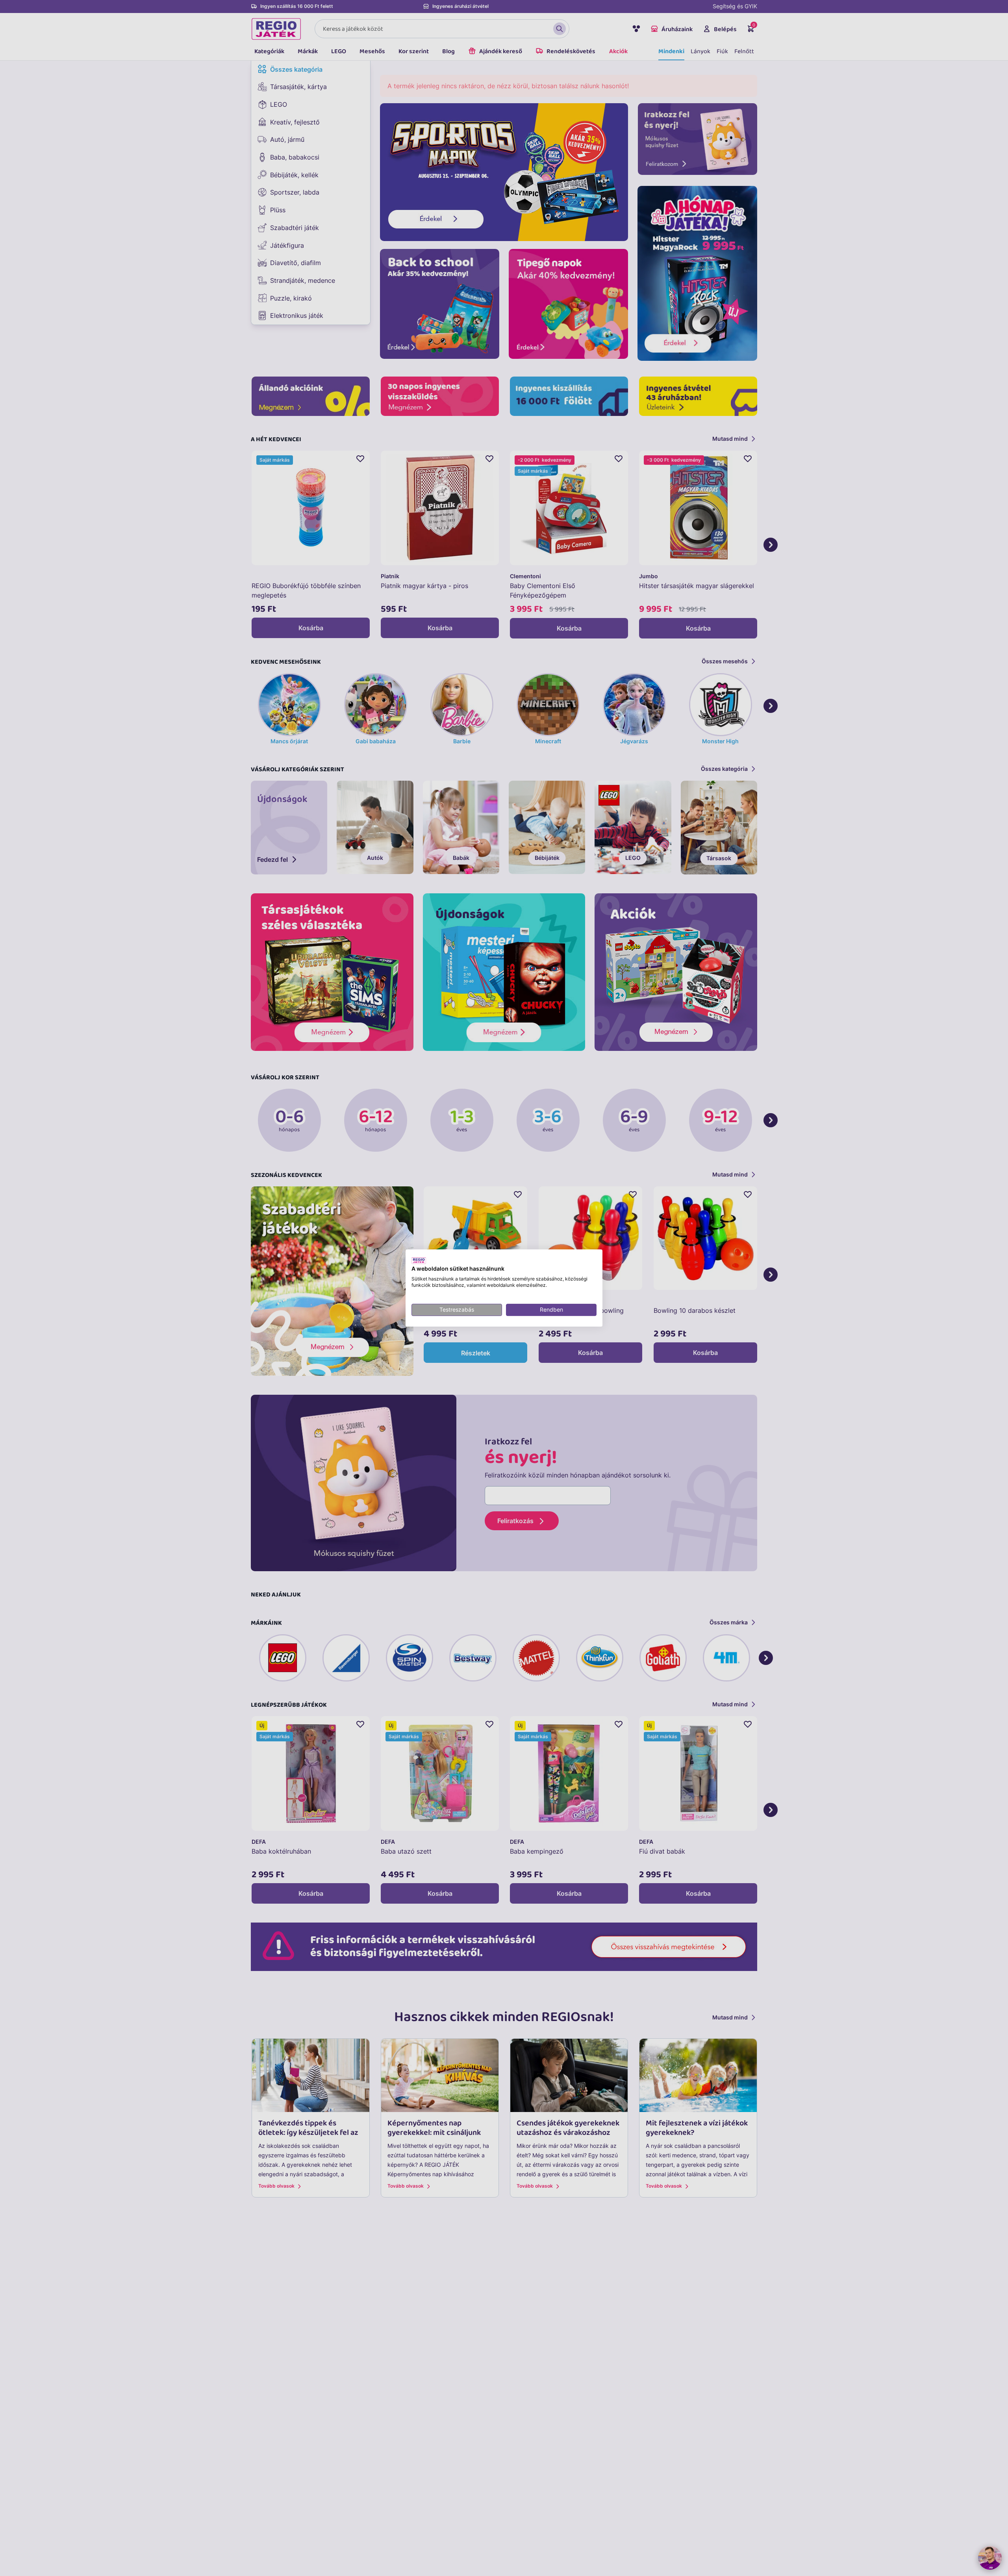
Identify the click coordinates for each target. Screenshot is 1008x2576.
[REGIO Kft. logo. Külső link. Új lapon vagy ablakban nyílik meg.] (419, 1260)
